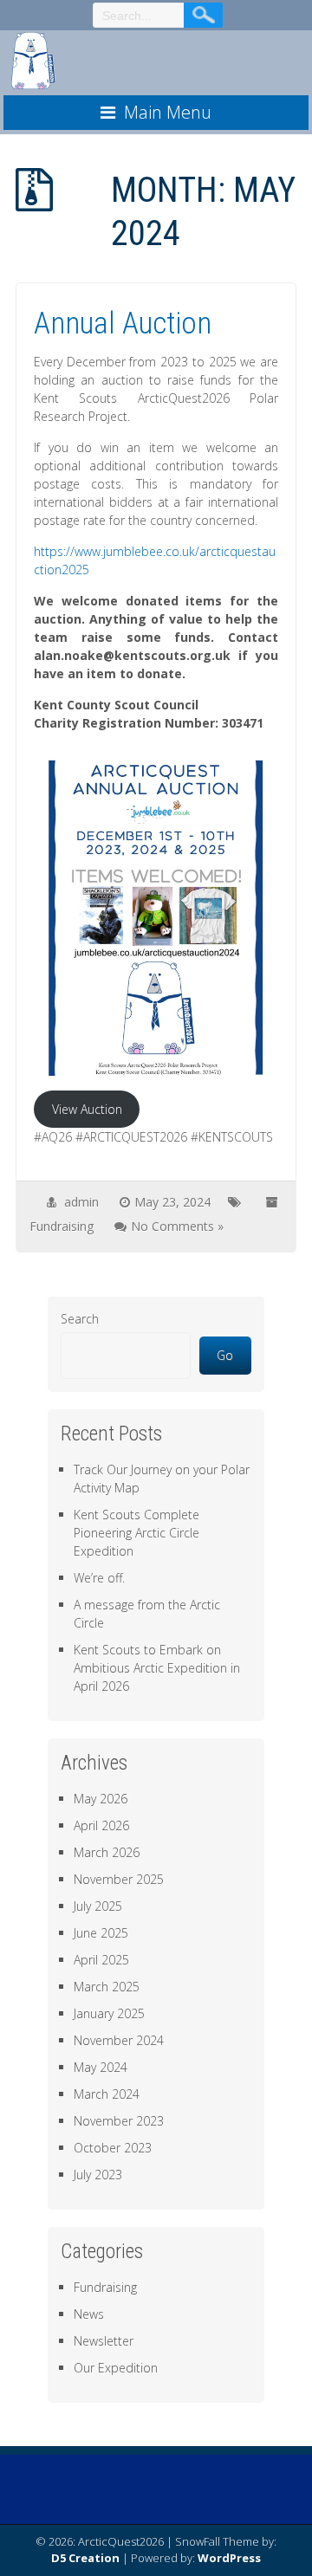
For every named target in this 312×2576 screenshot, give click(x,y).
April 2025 (101, 1960)
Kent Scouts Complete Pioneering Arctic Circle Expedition (136, 1533)
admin (81, 1202)
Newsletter (104, 2341)
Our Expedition (116, 2368)
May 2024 (101, 2067)
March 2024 (107, 2094)
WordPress (229, 2558)
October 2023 (113, 2148)
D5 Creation (85, 2558)
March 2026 (107, 1852)
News (89, 2314)
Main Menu (168, 112)
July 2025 (98, 1906)
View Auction (87, 1109)
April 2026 (101, 1825)
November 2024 (119, 2040)
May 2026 (101, 1799)
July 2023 (98, 2175)
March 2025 (107, 1987)
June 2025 (101, 1933)
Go (225, 1355)
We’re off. (99, 1578)
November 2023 (119, 2121)
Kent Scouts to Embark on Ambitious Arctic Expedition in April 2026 (157, 1668)
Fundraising (62, 1226)
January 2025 (109, 2013)
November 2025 (119, 1879)
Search (80, 1319)
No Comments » (177, 1226)
